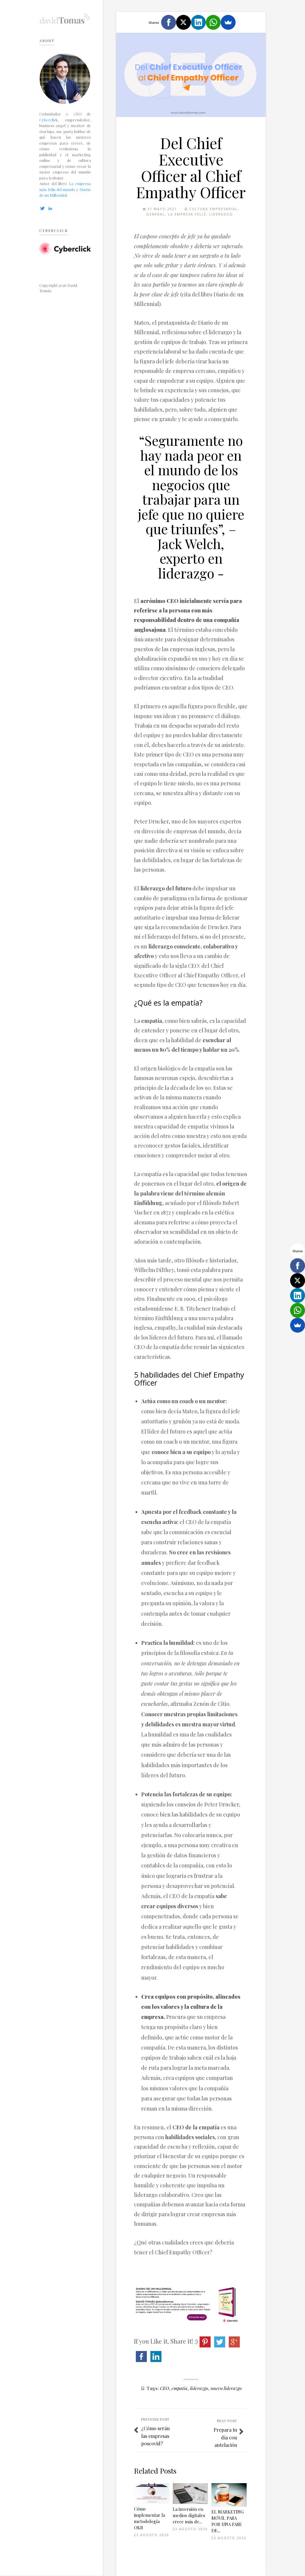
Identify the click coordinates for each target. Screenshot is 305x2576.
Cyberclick (49, 120)
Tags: (153, 2388)
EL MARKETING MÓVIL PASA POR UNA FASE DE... (228, 2521)
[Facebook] (169, 22)
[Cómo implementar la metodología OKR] (152, 2493)
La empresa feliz (187, 214)
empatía (179, 2388)
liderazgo (199, 2388)
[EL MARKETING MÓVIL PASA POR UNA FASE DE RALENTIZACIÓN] (229, 2495)
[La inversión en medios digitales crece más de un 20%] (190, 2494)
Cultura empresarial (213, 209)
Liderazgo (221, 214)
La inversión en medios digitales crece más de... (189, 2515)
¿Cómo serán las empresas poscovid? (155, 2436)
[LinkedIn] (198, 22)
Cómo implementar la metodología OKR (150, 2518)
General (156, 214)
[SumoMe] (228, 22)
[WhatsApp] (213, 22)
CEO (164, 2388)
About (47, 40)
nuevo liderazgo (226, 2388)
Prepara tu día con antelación (225, 2437)
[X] (183, 22)
